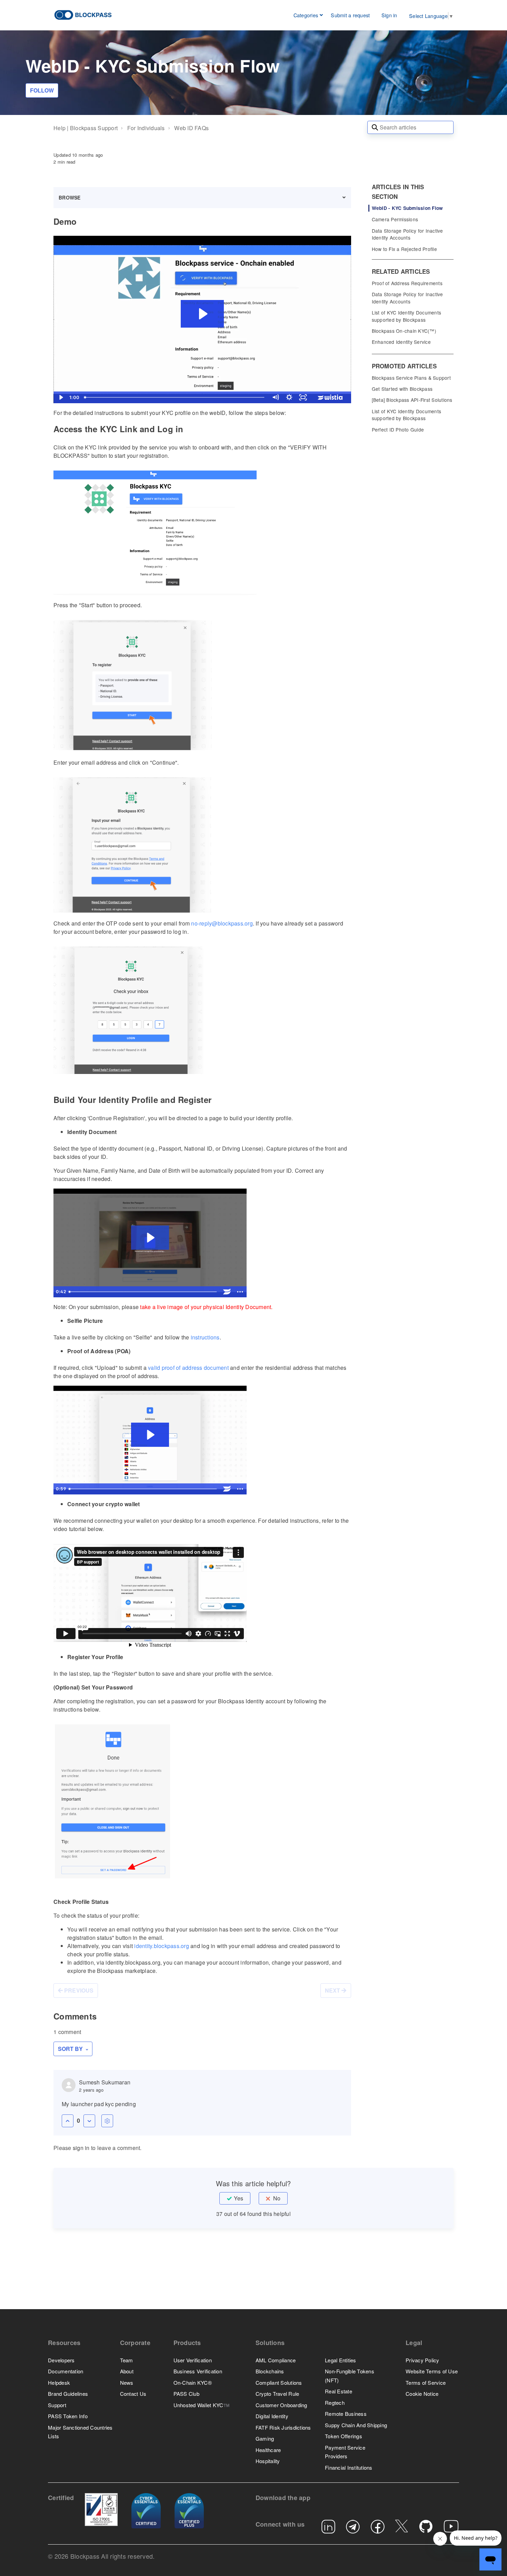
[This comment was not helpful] (89, 2121)
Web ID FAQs (191, 128)
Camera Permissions (395, 219)
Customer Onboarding (281, 2405)
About (127, 2371)
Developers (61, 2360)
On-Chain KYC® (193, 2383)
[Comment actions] (107, 2121)
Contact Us (133, 2394)
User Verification (193, 2360)
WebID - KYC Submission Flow (407, 208)
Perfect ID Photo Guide (398, 429)
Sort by (71, 2049)
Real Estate (339, 2391)
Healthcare (268, 2450)
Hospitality (268, 2461)
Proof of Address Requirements (407, 283)
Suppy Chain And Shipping (356, 2425)
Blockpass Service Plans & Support (411, 378)
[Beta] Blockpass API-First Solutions (412, 400)
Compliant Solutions (279, 2383)
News (127, 2383)
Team (127, 2360)
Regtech (335, 2403)
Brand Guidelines (68, 2394)
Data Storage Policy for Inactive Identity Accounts (407, 234)
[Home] (83, 14)
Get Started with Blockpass (402, 389)
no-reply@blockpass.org (222, 923)
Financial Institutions (349, 2467)
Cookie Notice (422, 2394)
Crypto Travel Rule (277, 2394)
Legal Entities (341, 2360)
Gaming (265, 2438)
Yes (238, 2198)
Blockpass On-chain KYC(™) (404, 331)
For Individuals (146, 128)
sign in (81, 2148)
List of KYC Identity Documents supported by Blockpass (407, 316)
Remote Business (346, 2414)
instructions (205, 1337)
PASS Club (186, 2394)
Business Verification (198, 2371)
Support (57, 2405)
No (277, 2198)
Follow (42, 90)
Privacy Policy (423, 2360)
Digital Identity (272, 2416)
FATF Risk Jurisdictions (283, 2427)
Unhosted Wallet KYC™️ (202, 2405)
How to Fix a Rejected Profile (404, 249)
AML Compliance (276, 2360)
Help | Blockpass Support (86, 128)
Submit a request (350, 15)
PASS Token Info (68, 2416)
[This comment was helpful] (68, 2121)
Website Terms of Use (432, 2371)
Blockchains (270, 2371)
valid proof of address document (188, 1368)
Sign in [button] (389, 15)
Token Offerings (344, 2436)
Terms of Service (426, 2383)
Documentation (66, 2371)
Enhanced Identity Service (401, 342)
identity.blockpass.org (162, 1946)
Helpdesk (59, 2383)
